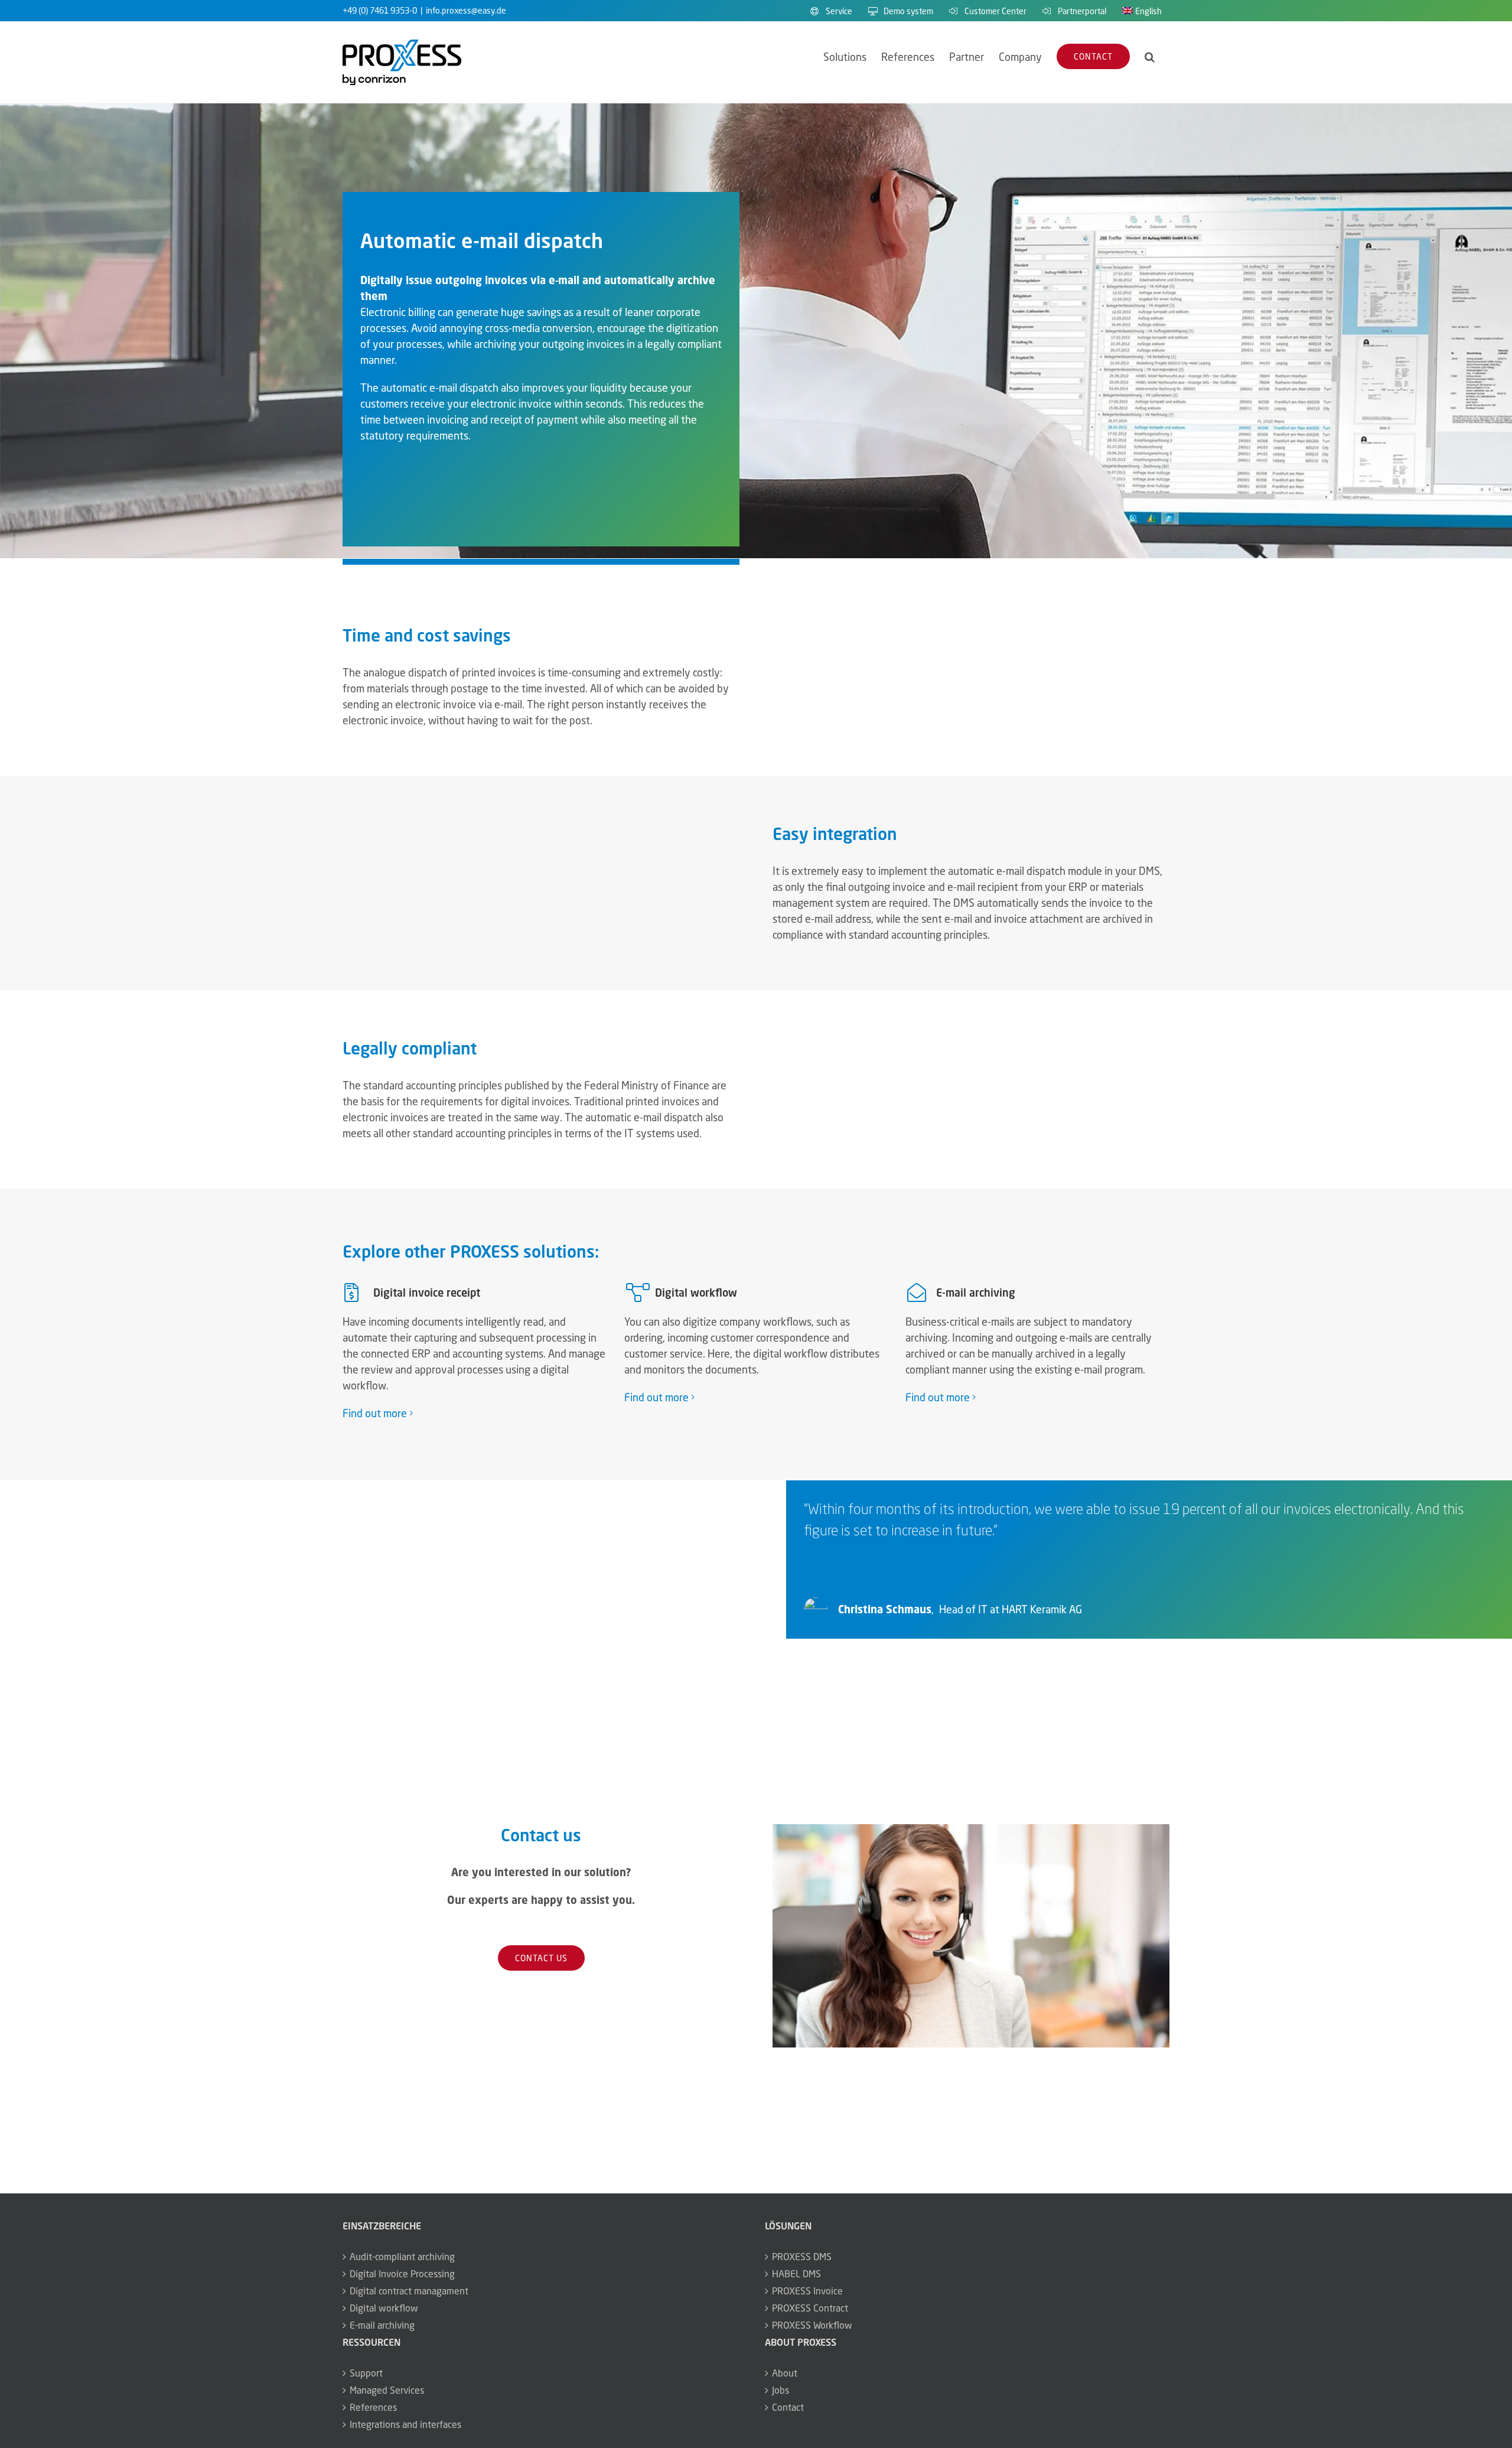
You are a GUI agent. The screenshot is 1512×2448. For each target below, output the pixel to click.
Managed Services (387, 2390)
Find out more (375, 1413)
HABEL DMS (796, 2274)
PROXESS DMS (802, 2257)
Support (366, 2373)
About (785, 2373)
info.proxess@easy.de (466, 10)
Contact (788, 2407)
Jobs (781, 2390)
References (373, 2407)
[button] (1150, 56)
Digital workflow (384, 2308)
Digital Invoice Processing (402, 2274)
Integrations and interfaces (405, 2424)
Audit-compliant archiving (402, 2257)
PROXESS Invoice (807, 2291)
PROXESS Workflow (812, 2325)
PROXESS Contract (810, 2308)
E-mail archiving (382, 2325)
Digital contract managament (409, 2291)
